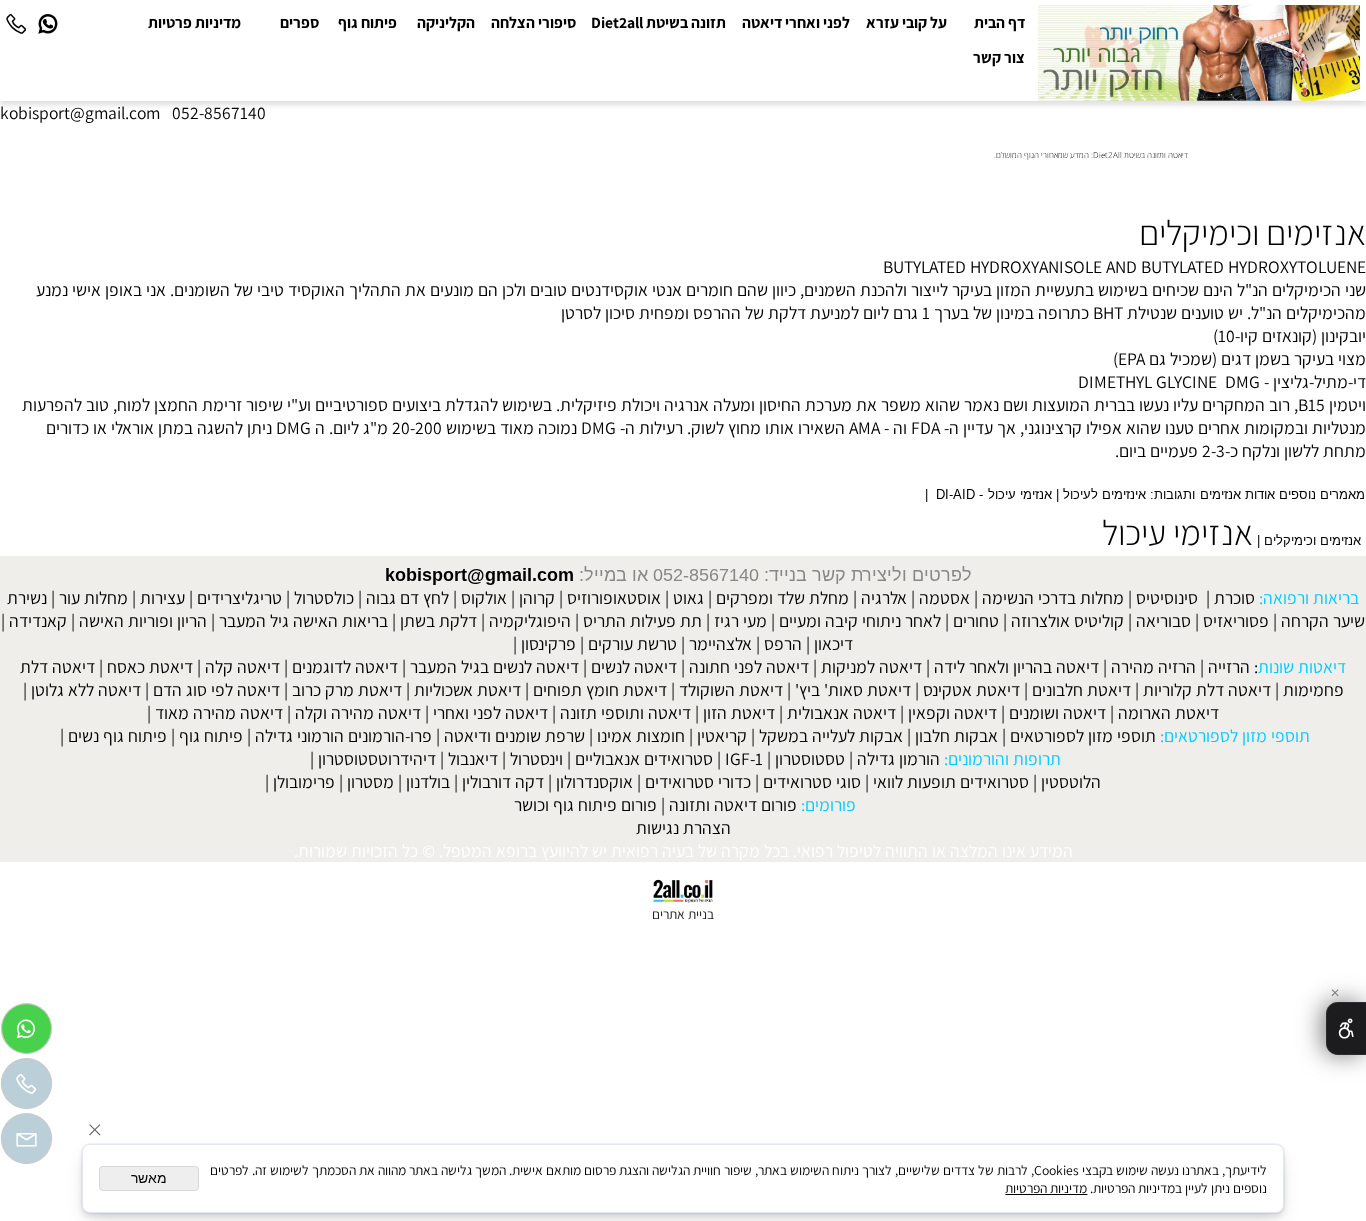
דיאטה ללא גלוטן (86, 689)
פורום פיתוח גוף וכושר (585, 804)
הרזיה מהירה (1153, 666)
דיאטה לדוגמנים (345, 666)
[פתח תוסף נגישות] (1346, 1028)
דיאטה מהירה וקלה (358, 712)
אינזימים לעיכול (1104, 495)
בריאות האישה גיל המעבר (303, 620)
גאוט (688, 597)
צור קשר (999, 57)
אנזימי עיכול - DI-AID (993, 495)
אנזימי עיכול (1177, 532)
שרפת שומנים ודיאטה (514, 735)
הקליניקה (446, 22)
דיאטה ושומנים (1057, 712)
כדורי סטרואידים (698, 781)
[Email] (26, 1143)
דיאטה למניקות (871, 666)
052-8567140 (219, 112)
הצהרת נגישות (683, 827)
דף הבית (999, 22)
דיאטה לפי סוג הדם (216, 689)
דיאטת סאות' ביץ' (853, 689)
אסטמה (944, 597)
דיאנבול (473, 758)
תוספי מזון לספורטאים (1083, 735)
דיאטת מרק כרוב (347, 689)
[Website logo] (1199, 53)
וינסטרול (536, 758)
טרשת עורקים (632, 643)
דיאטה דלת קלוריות (1207, 689)
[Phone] (16, 22)
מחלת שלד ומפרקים (782, 597)
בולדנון (428, 781)
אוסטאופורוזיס (614, 597)
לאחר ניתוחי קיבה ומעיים (860, 620)
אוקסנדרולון (594, 781)
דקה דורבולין (503, 781)
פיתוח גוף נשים (117, 735)
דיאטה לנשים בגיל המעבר (494, 666)
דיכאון (833, 643)
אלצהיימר (720, 643)
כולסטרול (324, 597)
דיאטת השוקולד (731, 689)
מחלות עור (93, 597)
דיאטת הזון (739, 712)
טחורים (976, 620)
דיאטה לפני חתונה (749, 666)
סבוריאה (1163, 620)
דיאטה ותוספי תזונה (625, 712)
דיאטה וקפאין (952, 712)
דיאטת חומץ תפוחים (600, 689)
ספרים (299, 22)
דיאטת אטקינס (971, 689)
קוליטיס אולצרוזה (1067, 620)
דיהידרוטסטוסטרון (377, 758)
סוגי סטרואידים (812, 781)
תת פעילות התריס (642, 620)
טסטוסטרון (810, 758)
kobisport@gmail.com (479, 575)
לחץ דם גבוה (407, 597)
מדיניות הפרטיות (1046, 1188)
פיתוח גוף (367, 22)
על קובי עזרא (906, 22)
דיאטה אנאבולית (841, 712)
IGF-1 (744, 758)
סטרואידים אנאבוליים (644, 758)
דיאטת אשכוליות (467, 689)
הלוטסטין (1071, 781)
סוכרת (1234, 597)
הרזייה (1229, 666)
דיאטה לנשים (634, 666)
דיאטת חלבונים (1081, 689)
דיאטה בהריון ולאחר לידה (1016, 666)
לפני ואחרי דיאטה (796, 22)
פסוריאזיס (1236, 620)
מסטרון (370, 781)
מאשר (149, 1178)
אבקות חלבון (956, 735)
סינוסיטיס (1167, 597)
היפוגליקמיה (530, 620)
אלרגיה (884, 597)
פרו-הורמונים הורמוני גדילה (343, 735)
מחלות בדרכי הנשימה (1053, 597)
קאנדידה (38, 620)
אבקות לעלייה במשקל (831, 735)
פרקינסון (548, 643)
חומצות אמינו (641, 735)
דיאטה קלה (242, 666)
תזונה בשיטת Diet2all (658, 22)
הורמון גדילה (898, 758)
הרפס (783, 643)
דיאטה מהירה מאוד (219, 712)
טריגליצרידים (239, 597)
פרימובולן (304, 781)
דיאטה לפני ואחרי (490, 712)
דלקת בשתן (438, 620)
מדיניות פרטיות (194, 22)
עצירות (162, 597)
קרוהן (537, 597)
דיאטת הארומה (1168, 712)
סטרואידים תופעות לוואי (951, 781)
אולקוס (484, 597)
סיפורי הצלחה (533, 22)
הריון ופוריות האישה (143, 620)
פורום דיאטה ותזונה (733, 804)
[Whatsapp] (48, 22)
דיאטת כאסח (150, 666)
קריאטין (722, 735)
